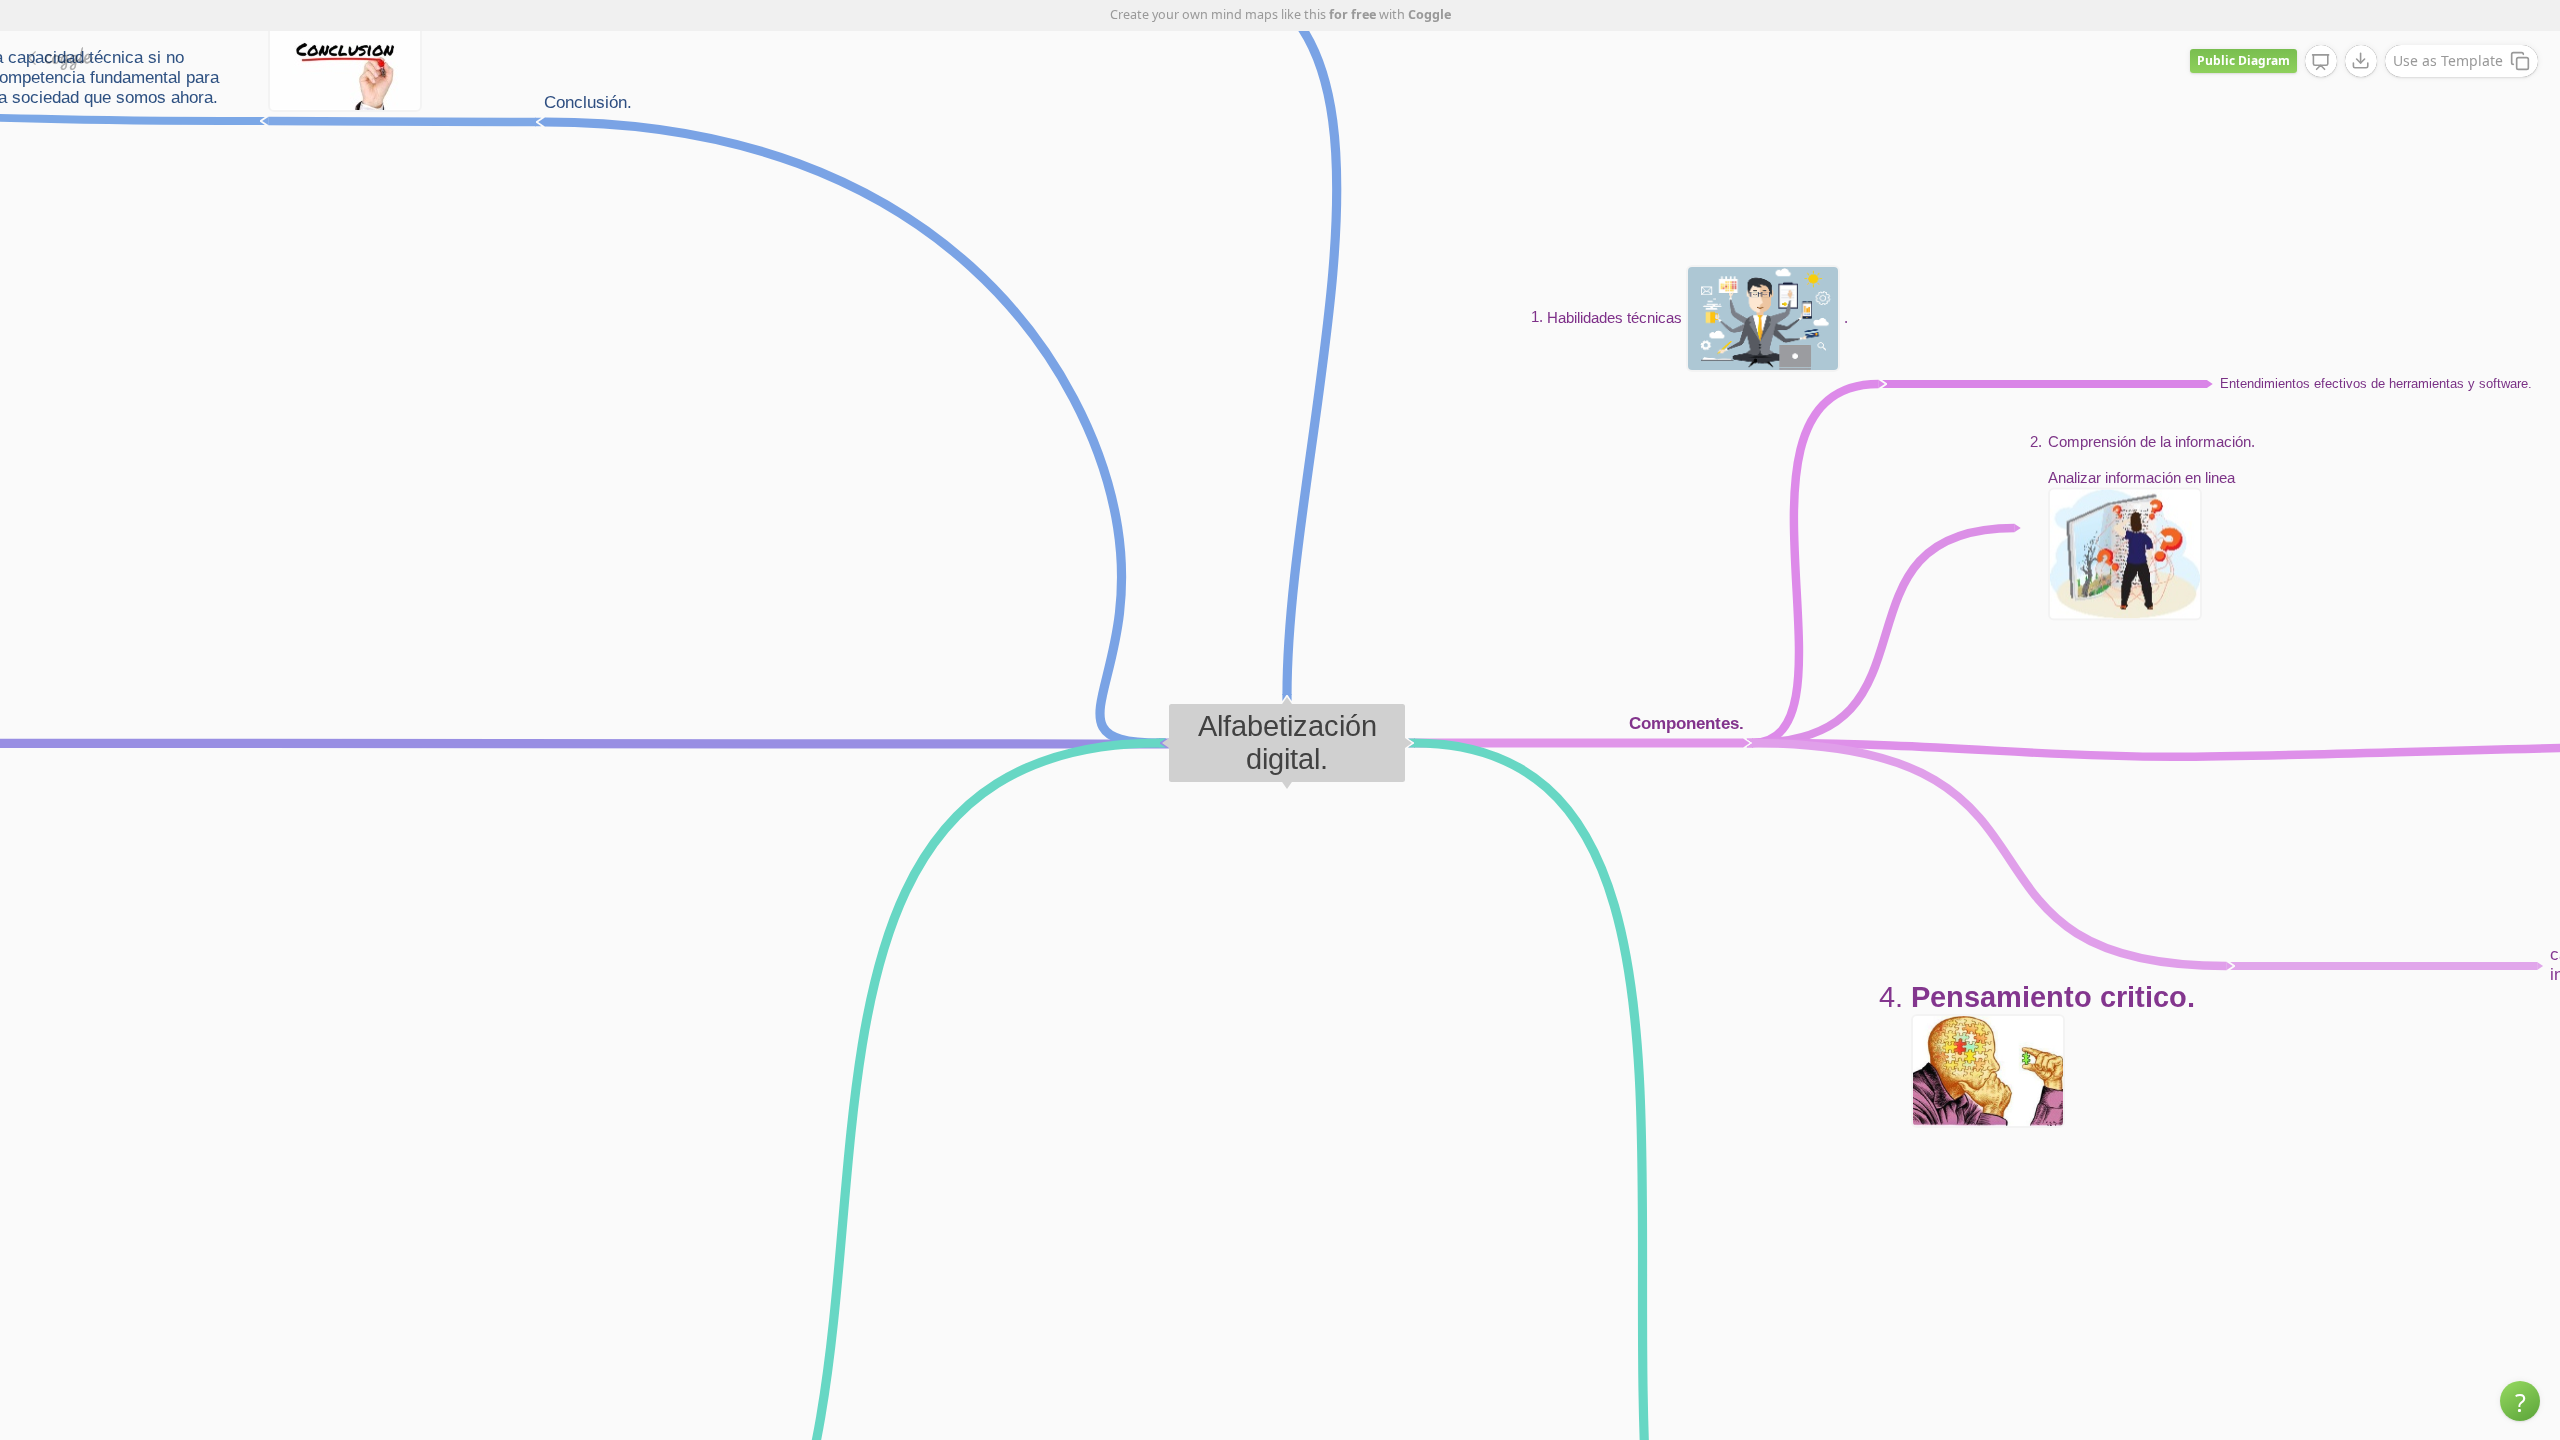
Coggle (1429, 14)
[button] (2520, 1401)
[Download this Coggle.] (2361, 61)
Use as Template (2448, 60)
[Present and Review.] (2321, 62)
